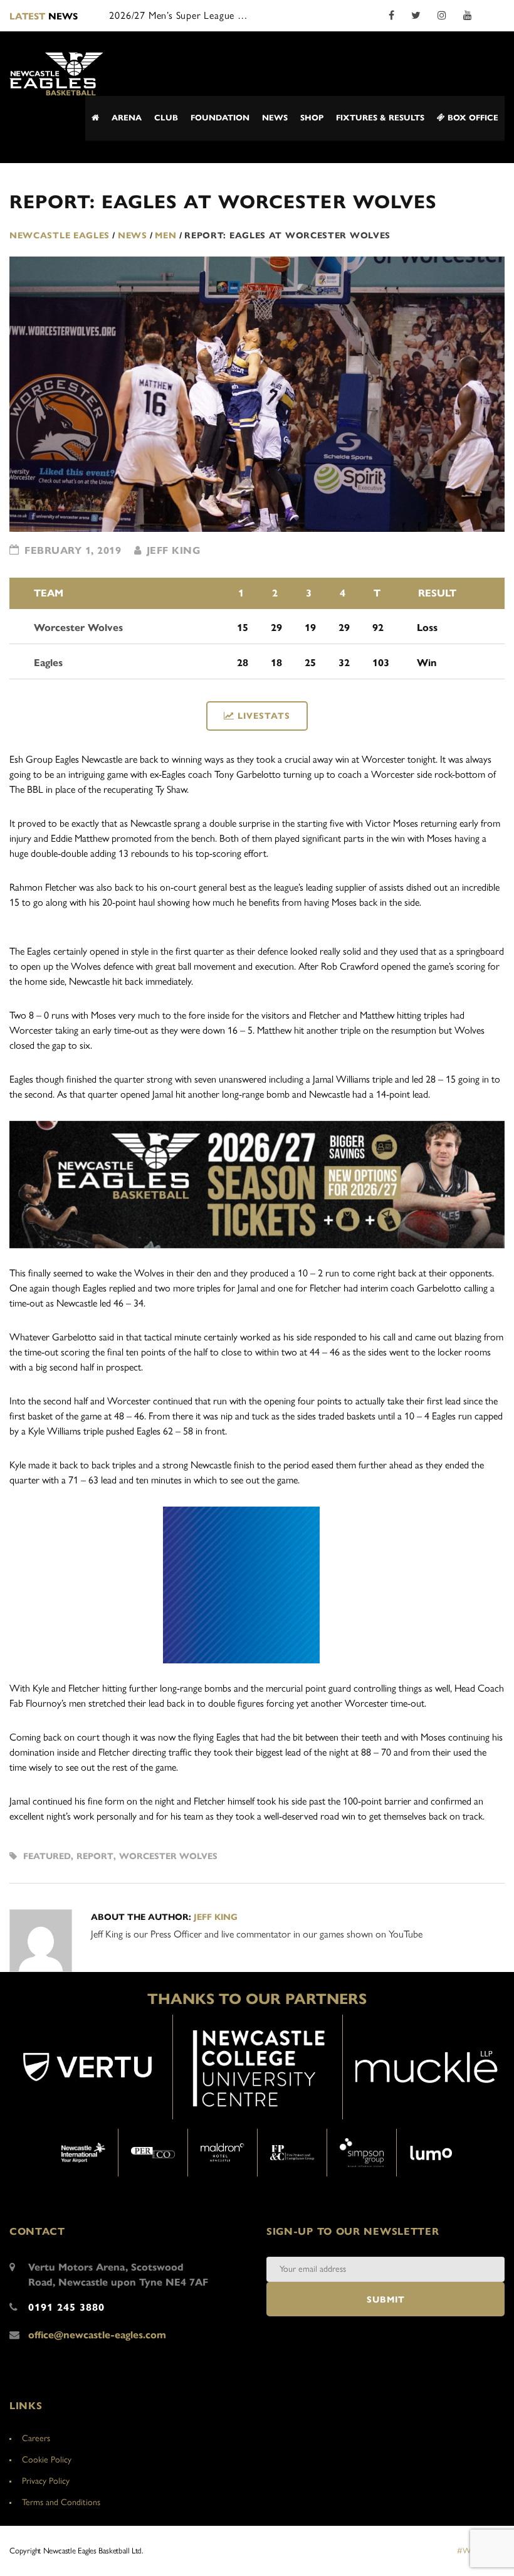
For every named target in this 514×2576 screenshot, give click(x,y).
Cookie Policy (47, 2460)
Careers (36, 2438)
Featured (47, 1856)
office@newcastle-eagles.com (97, 2335)
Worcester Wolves (168, 1856)
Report (95, 1856)
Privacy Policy (46, 2481)
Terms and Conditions (61, 2502)
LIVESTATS (264, 716)
